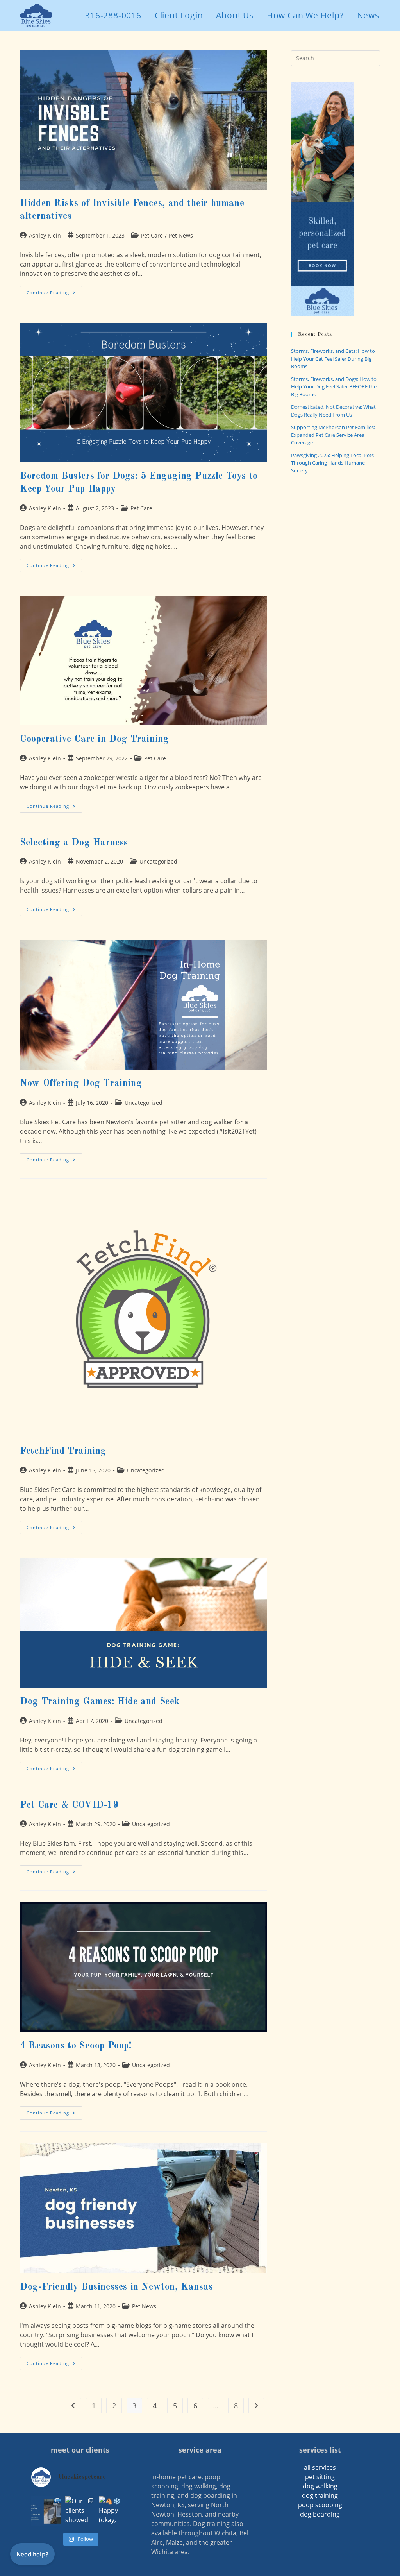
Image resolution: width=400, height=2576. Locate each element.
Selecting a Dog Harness (74, 843)
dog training (320, 2495)
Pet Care (152, 235)
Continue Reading (54, 294)
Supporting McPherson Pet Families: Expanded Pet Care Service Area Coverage (333, 435)
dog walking (320, 2486)
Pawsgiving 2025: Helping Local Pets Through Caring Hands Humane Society (332, 463)
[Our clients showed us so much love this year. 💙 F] (80, 2511)
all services (320, 2467)
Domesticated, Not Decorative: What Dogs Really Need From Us (333, 411)
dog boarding (320, 2514)
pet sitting (320, 2477)
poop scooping (320, 2505)
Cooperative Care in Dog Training (94, 739)
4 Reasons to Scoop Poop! (76, 2046)
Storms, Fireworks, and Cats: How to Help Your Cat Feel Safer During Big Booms (333, 359)
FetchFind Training (63, 1451)
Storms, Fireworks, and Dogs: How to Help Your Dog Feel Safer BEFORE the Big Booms (334, 387)
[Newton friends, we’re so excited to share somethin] (46, 2511)
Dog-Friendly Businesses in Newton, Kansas (116, 2287)
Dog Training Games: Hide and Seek (100, 1702)
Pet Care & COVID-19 (69, 1805)
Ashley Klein (45, 235)
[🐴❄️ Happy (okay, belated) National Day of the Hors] (114, 2511)
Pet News (181, 235)
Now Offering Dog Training (81, 1084)
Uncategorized (158, 861)
